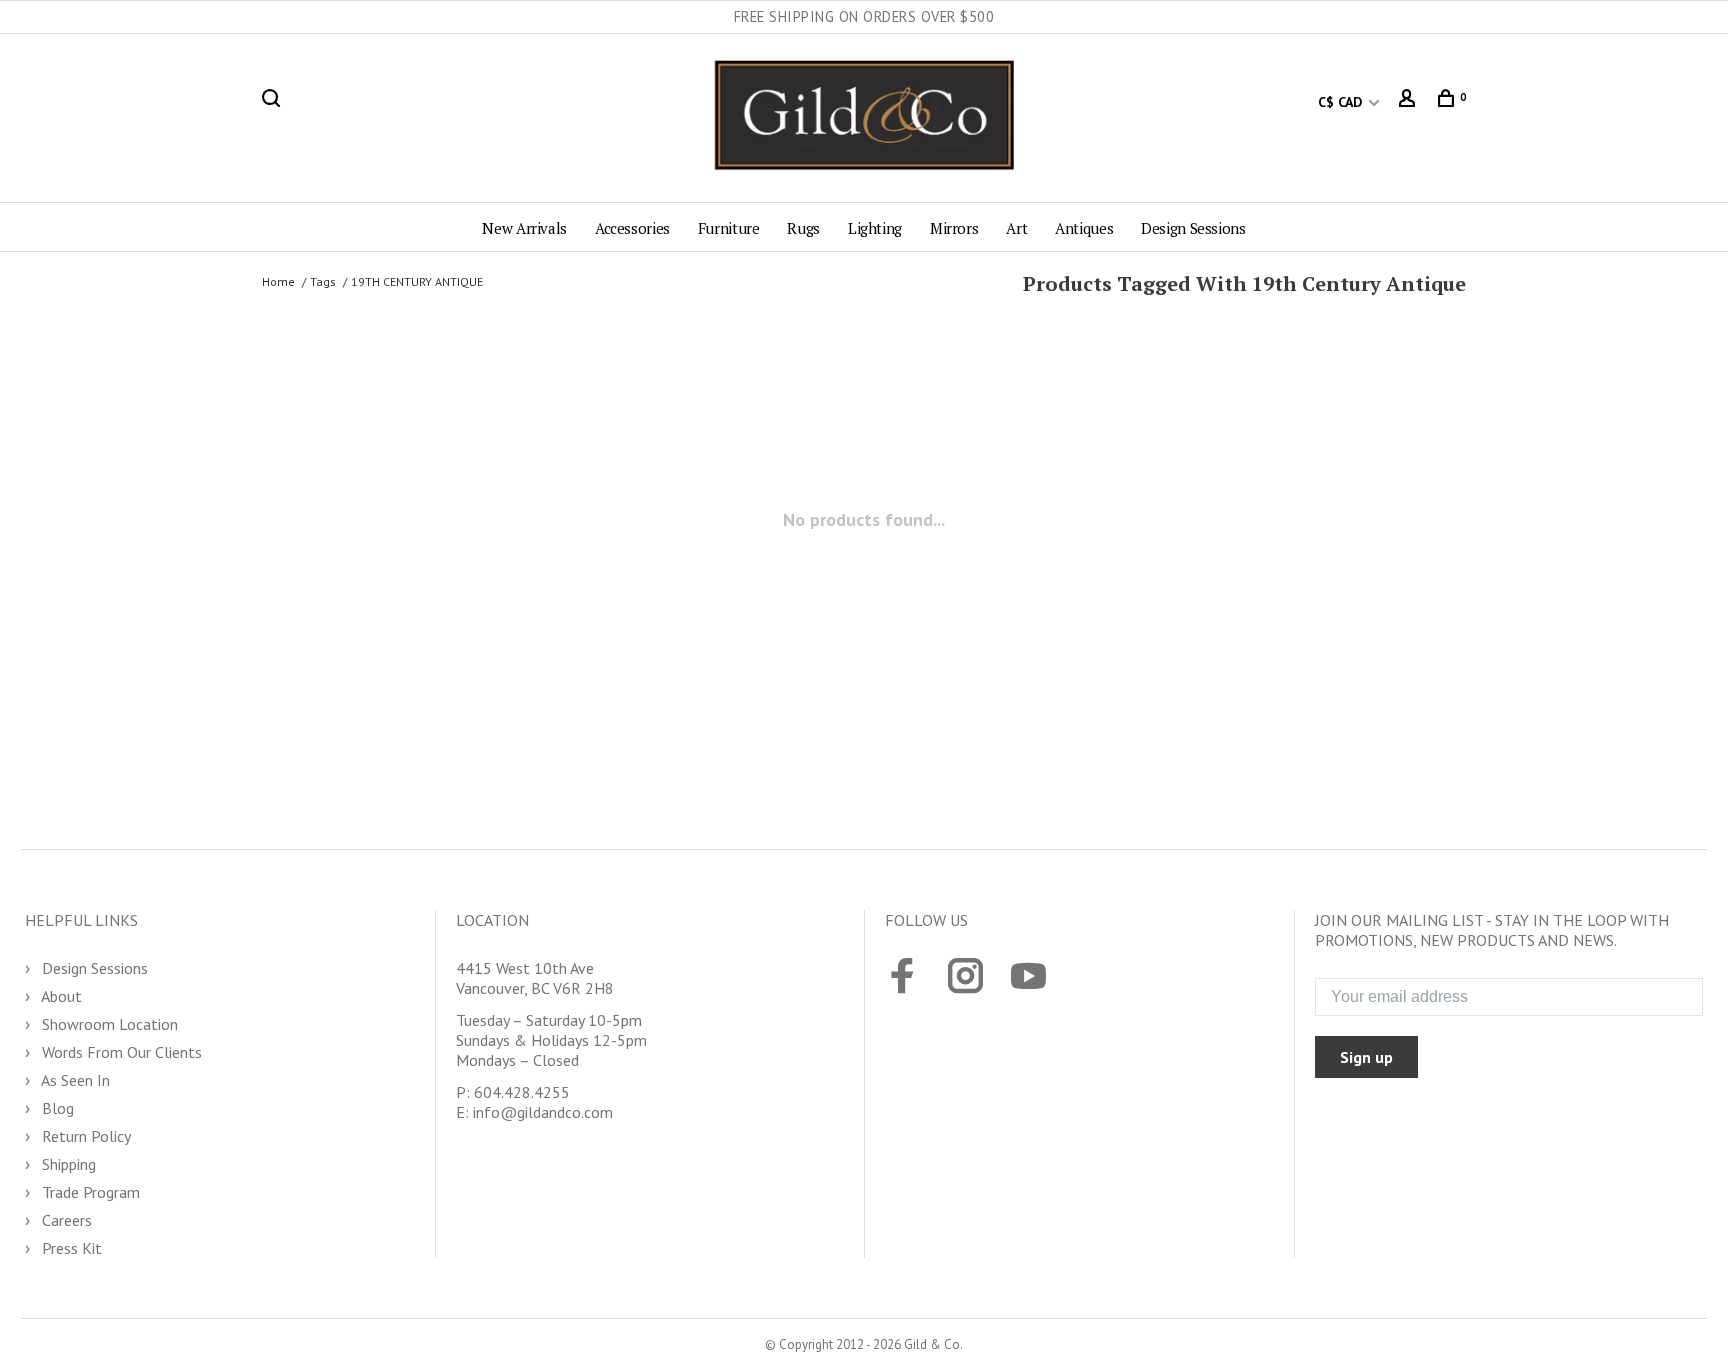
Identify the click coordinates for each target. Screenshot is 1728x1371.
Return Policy (84, 1136)
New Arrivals (524, 228)
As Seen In (74, 1080)
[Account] (1409, 102)
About (60, 996)
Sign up (1366, 1057)
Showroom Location (108, 1024)
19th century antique (417, 281)
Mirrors (954, 228)
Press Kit (70, 1248)
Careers (65, 1220)
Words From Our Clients (120, 1052)
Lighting (875, 228)
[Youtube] (1028, 978)
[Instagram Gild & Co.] (965, 978)
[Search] (273, 102)
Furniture (729, 228)
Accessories (632, 228)
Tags (323, 281)
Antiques (1084, 228)
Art (1016, 228)
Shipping (67, 1164)
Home (278, 281)
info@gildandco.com (543, 1112)
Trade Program (89, 1192)
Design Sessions (1193, 228)
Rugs (803, 228)
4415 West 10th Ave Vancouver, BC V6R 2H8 (535, 978)
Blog (56, 1108)
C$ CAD (1342, 102)
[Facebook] (902, 978)
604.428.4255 (522, 1092)
